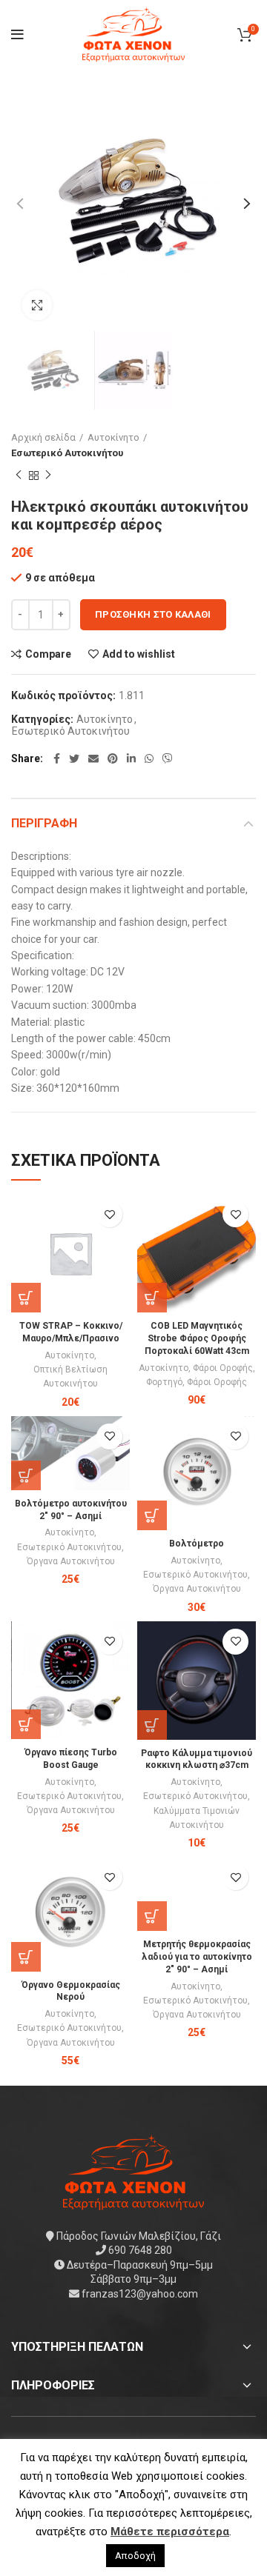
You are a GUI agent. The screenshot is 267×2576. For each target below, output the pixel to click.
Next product (48, 476)
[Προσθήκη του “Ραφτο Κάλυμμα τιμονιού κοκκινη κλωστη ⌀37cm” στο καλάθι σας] (152, 1725)
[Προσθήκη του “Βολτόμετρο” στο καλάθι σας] (152, 1515)
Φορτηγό (164, 1382)
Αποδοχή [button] (135, 2556)
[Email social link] (93, 758)
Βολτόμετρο (197, 1544)
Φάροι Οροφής (223, 1368)
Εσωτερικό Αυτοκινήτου (67, 453)
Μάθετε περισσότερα (170, 2532)
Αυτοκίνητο (113, 437)
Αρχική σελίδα (43, 437)
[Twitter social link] (74, 758)
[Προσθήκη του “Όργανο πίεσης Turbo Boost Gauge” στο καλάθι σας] (26, 1724)
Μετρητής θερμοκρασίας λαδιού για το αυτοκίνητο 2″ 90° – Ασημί (197, 1957)
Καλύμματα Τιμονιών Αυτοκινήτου (197, 1818)
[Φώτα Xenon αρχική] (133, 2171)
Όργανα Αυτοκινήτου (71, 1561)
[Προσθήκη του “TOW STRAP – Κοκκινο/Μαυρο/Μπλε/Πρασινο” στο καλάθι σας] (26, 1298)
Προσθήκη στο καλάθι (153, 614)
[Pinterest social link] (113, 758)
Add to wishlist (139, 654)
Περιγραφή (44, 823)
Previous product (19, 476)
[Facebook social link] (57, 758)
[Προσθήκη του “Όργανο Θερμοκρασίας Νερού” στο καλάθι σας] (26, 1957)
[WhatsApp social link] (149, 758)
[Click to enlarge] (37, 305)
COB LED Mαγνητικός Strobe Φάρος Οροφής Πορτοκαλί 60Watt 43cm (197, 1338)
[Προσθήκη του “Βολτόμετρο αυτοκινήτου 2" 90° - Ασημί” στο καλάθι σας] (26, 1475)
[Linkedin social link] (131, 758)
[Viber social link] (168, 758)
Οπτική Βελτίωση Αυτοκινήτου (70, 1377)
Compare (48, 654)
